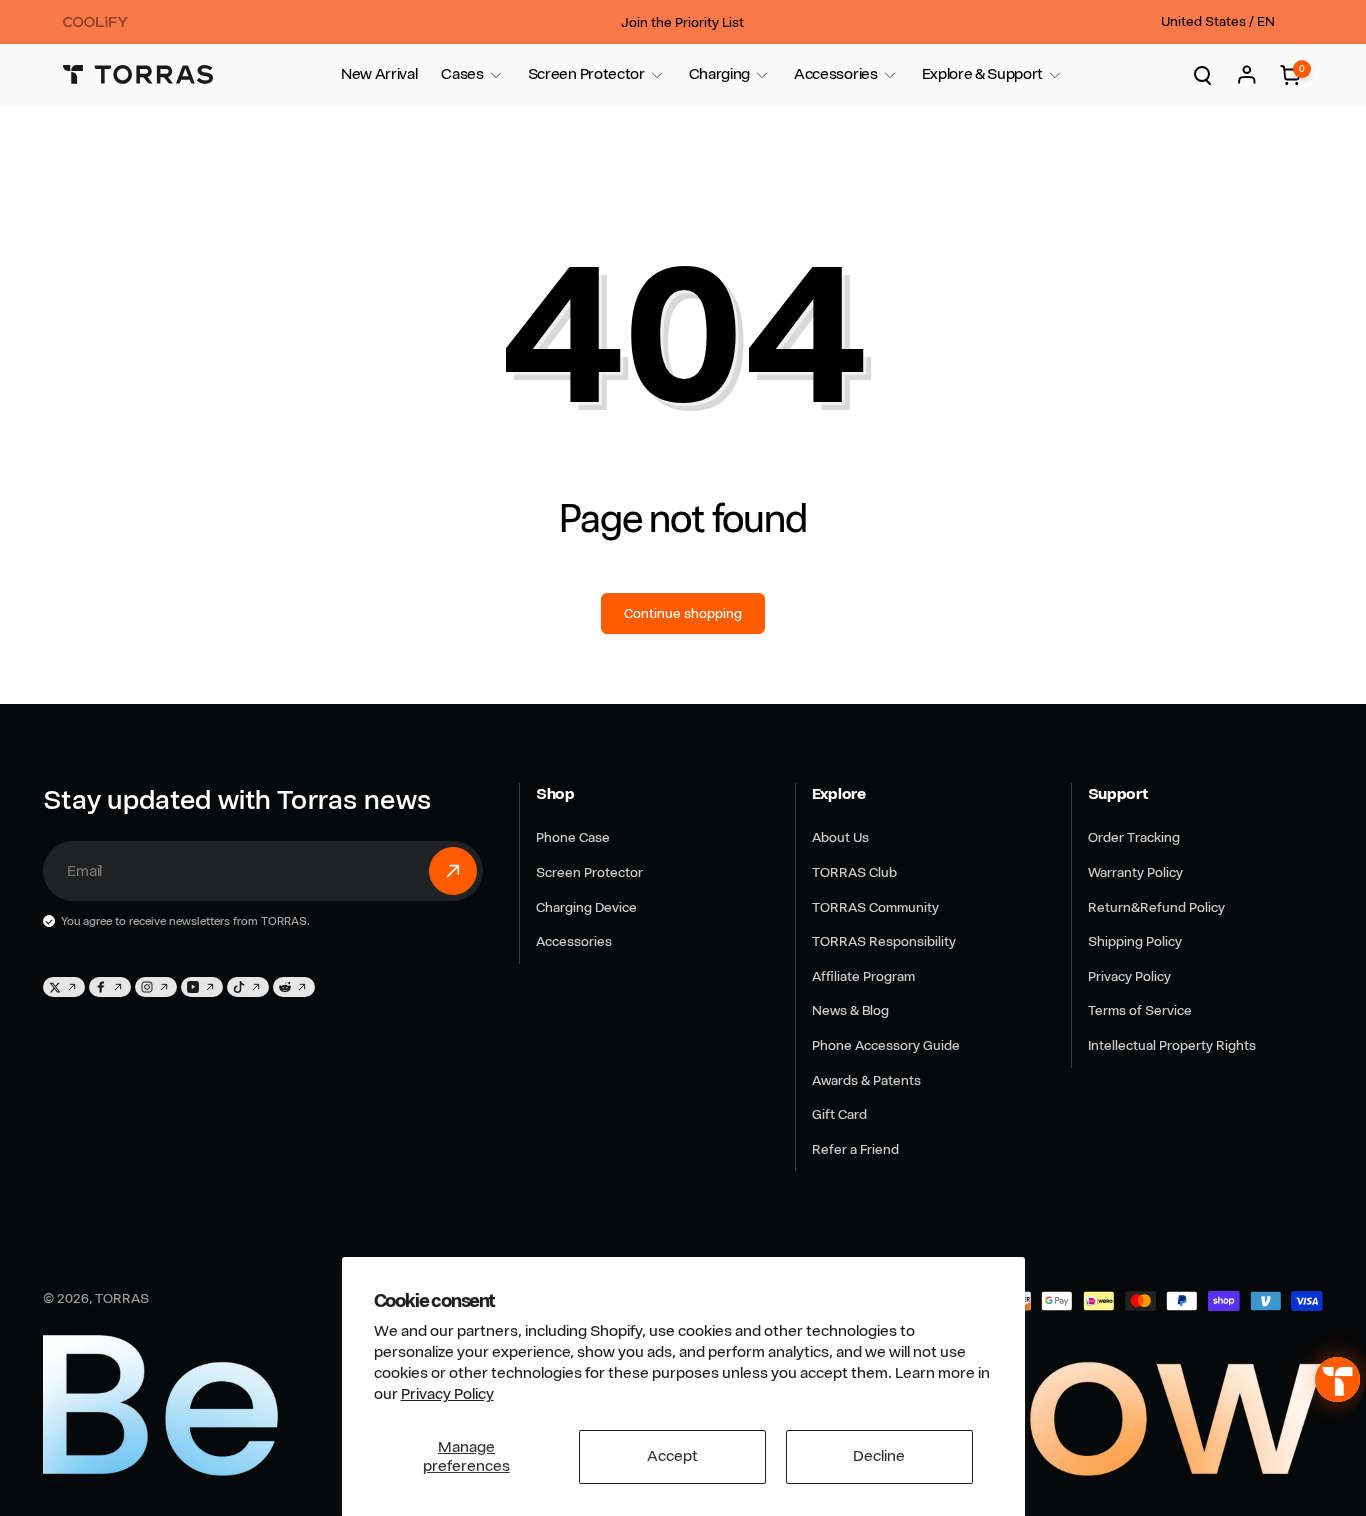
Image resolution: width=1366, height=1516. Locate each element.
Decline (879, 1456)
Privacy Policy (447, 1394)
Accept (672, 1456)
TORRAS (122, 1298)
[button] (462, 74)
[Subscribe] (453, 871)
